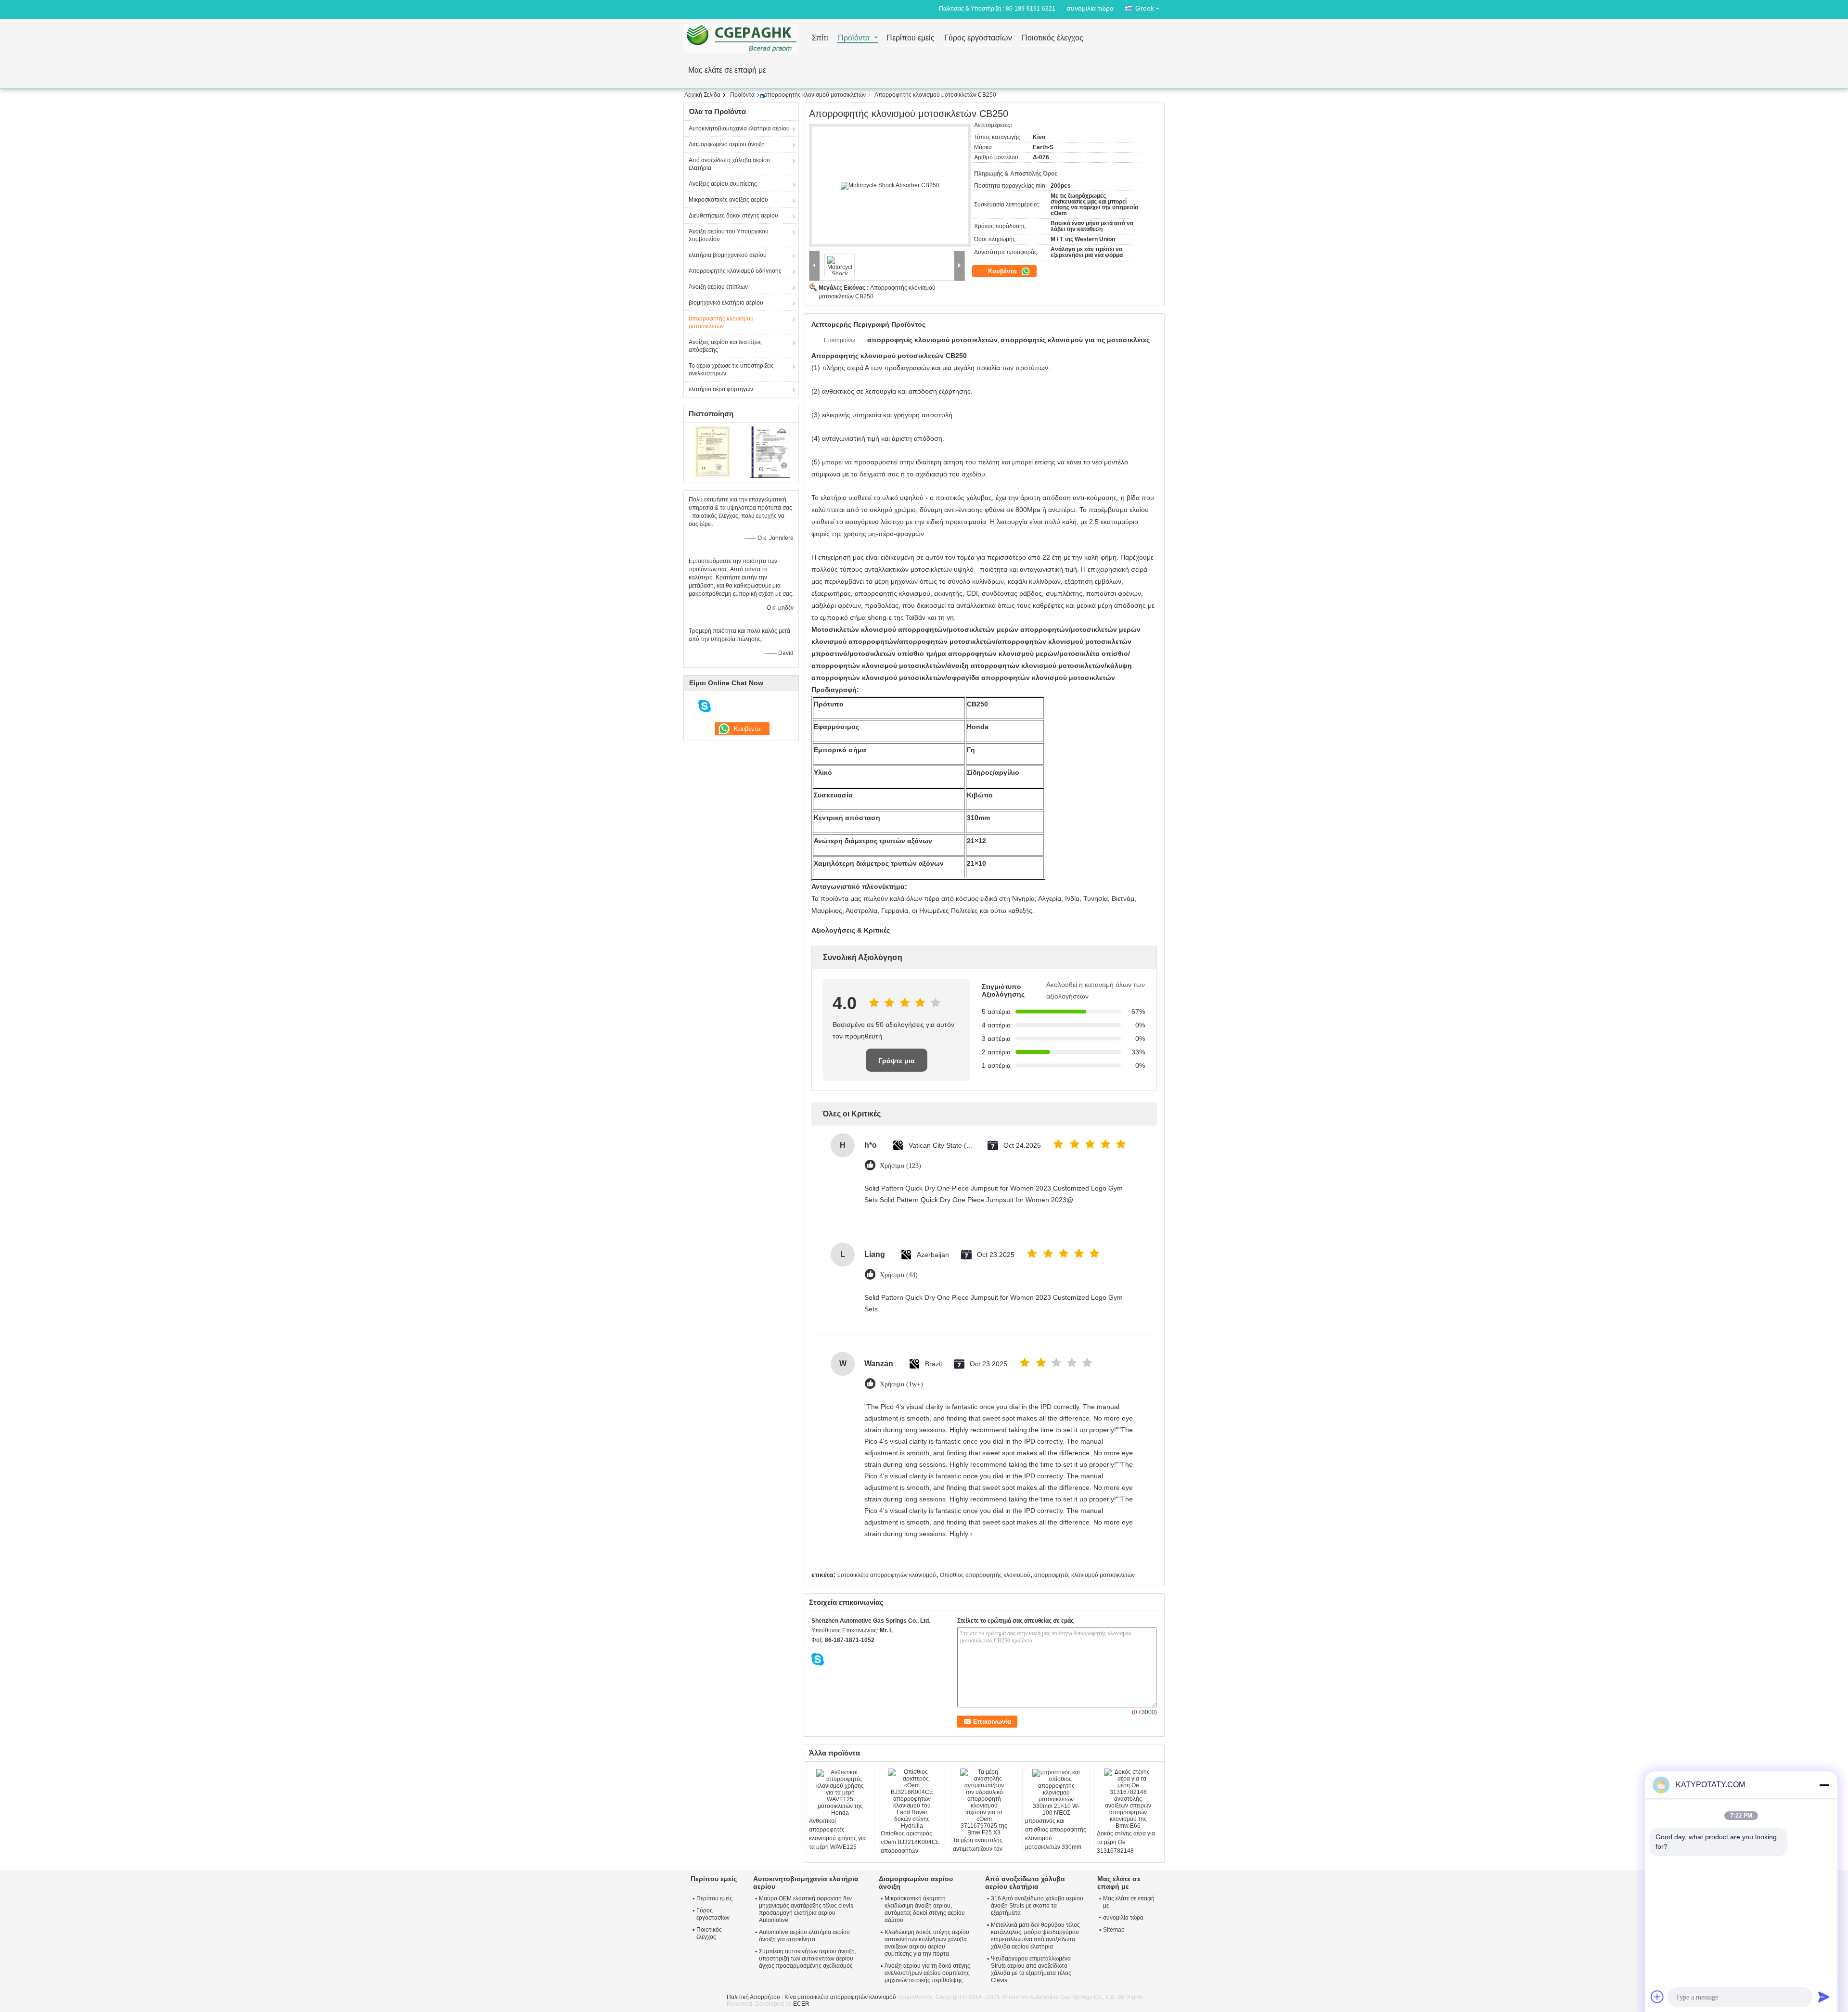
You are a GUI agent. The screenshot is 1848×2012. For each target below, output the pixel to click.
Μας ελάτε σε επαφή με (727, 70)
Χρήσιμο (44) (899, 1275)
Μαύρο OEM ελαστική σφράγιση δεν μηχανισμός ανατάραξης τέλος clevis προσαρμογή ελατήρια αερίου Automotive (806, 1909)
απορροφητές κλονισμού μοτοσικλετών (1084, 1575)
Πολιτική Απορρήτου (753, 1997)
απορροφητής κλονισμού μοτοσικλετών (815, 95)
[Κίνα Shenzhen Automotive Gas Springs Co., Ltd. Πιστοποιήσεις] (712, 451)
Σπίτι (820, 38)
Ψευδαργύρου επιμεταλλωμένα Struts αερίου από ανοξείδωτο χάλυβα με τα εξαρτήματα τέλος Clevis (1031, 1969)
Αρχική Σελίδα (702, 95)
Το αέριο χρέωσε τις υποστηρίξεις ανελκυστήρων (731, 370)
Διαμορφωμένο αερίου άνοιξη (727, 144)
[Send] (1824, 1997)
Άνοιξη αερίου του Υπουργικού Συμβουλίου (729, 235)
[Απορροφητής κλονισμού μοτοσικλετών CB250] (890, 186)
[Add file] (1657, 1997)
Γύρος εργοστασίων (978, 38)
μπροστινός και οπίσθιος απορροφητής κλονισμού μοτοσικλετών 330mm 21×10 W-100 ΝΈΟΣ (1056, 1838)
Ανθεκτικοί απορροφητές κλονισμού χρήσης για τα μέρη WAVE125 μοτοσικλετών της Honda (837, 1843)
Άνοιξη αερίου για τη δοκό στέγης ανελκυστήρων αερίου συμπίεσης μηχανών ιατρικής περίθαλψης (927, 1973)
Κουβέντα (1003, 271)
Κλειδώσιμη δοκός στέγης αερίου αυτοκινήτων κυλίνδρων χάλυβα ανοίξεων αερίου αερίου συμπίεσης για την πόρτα (927, 1943)
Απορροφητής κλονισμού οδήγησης (735, 271)
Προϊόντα (854, 38)
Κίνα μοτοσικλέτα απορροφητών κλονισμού (840, 1997)
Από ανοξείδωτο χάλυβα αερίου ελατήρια (729, 164)
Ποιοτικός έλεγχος (1052, 38)
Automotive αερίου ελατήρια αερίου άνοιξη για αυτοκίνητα (804, 1936)
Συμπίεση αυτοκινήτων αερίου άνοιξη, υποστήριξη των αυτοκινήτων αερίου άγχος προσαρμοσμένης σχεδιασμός (808, 1959)
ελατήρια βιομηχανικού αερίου (728, 255)
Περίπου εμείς (911, 38)
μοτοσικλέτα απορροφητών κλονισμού (887, 1575)
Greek (1145, 8)
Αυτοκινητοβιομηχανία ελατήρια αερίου (739, 128)
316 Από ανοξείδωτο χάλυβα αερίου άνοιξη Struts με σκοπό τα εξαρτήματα (1037, 1906)
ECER (801, 2004)
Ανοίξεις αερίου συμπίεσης (723, 184)
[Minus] (1824, 1785)
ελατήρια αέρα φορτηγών (721, 389)
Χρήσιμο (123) (900, 1166)
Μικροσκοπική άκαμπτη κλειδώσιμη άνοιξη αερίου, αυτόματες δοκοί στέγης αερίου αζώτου (925, 1909)
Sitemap (1114, 1930)
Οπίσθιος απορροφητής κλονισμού (985, 1575)
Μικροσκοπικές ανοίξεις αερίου (728, 200)
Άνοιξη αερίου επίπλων (718, 287)
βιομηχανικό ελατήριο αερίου (726, 303)
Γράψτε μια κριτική (897, 1064)
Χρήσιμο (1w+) (901, 1384)
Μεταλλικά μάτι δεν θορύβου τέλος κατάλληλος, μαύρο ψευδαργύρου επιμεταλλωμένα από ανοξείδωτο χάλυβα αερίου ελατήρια (1035, 1936)
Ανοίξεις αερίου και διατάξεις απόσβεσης (725, 346)
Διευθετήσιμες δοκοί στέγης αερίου (733, 216)
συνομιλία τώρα (1090, 8)
